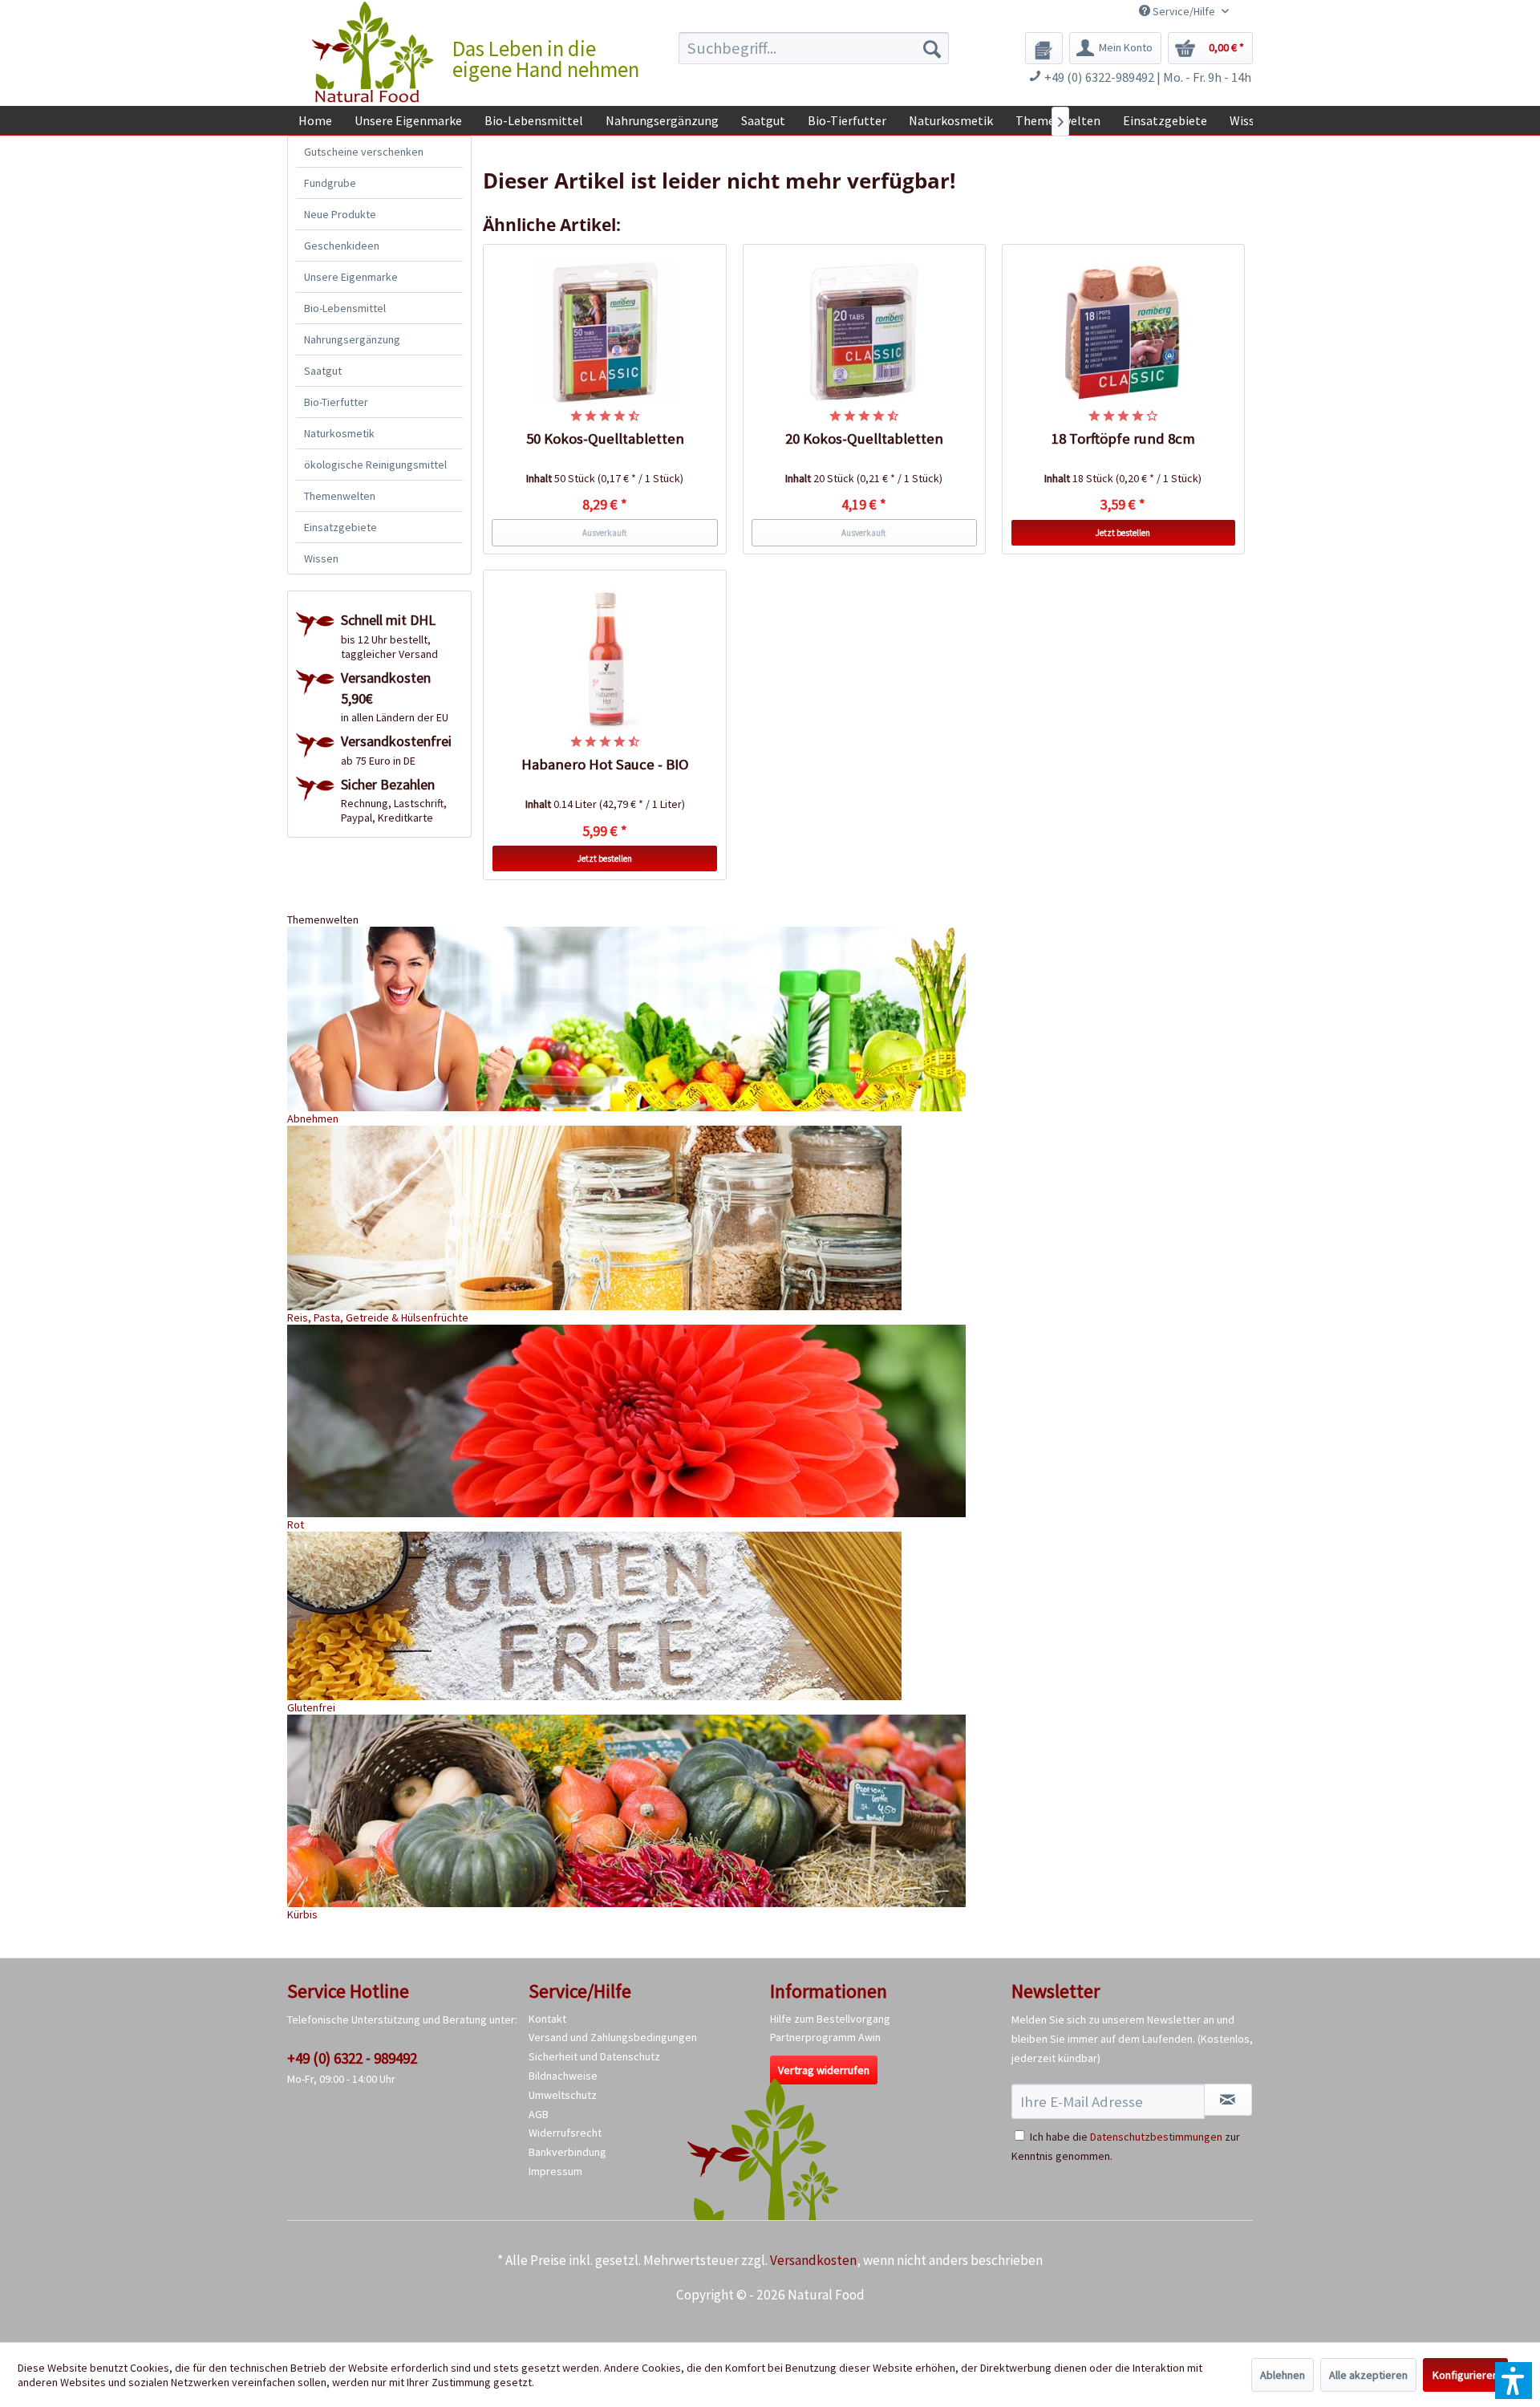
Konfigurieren (1465, 2375)
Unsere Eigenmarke (351, 277)
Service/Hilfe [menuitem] (1184, 11)
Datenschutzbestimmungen (1156, 2137)
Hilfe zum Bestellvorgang (830, 2019)
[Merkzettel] (1044, 48)
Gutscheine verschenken (364, 152)
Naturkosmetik (339, 433)
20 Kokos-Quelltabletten (864, 438)
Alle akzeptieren (1368, 2375)
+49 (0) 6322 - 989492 (352, 2058)
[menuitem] (814, 48)
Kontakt (547, 2019)
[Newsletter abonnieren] (1228, 2100)
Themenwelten (340, 496)
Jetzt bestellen (1123, 533)
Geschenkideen (342, 246)
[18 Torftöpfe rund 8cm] (1124, 333)
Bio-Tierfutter (336, 402)
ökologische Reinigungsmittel (375, 465)
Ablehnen (1283, 2375)
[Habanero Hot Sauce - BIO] (605, 659)
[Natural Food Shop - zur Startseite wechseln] (374, 52)
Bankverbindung (567, 2152)
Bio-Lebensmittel (345, 308)
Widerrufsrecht (565, 2133)
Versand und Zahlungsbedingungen (613, 2037)
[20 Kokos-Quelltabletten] (865, 333)
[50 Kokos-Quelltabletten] (605, 333)
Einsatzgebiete (340, 527)
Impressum (555, 2171)
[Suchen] (932, 48)
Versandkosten (813, 2260)
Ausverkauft (605, 533)
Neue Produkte (340, 214)
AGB (539, 2114)
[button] (1514, 2381)
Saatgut (323, 371)
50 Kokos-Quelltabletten (605, 438)
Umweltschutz (563, 2095)
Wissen (321, 558)
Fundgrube (330, 183)
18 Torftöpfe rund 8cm (1123, 438)
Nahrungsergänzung (352, 339)
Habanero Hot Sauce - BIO (605, 764)
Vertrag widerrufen (824, 2070)
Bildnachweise (563, 2076)
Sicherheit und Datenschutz (594, 2056)
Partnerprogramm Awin (825, 2037)
